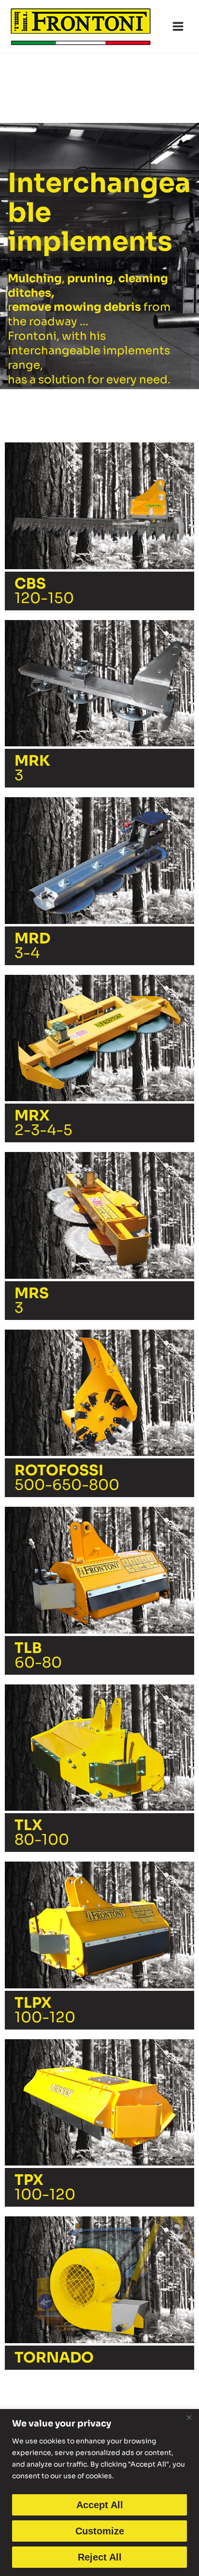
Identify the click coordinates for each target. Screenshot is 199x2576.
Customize (100, 2531)
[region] (99, 2493)
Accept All (100, 2505)
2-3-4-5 (43, 1123)
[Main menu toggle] (178, 26)
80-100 (42, 1833)
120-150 (44, 591)
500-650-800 (67, 1478)
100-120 (45, 2010)
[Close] (189, 2417)
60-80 (38, 1655)
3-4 (32, 946)
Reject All (100, 2557)
